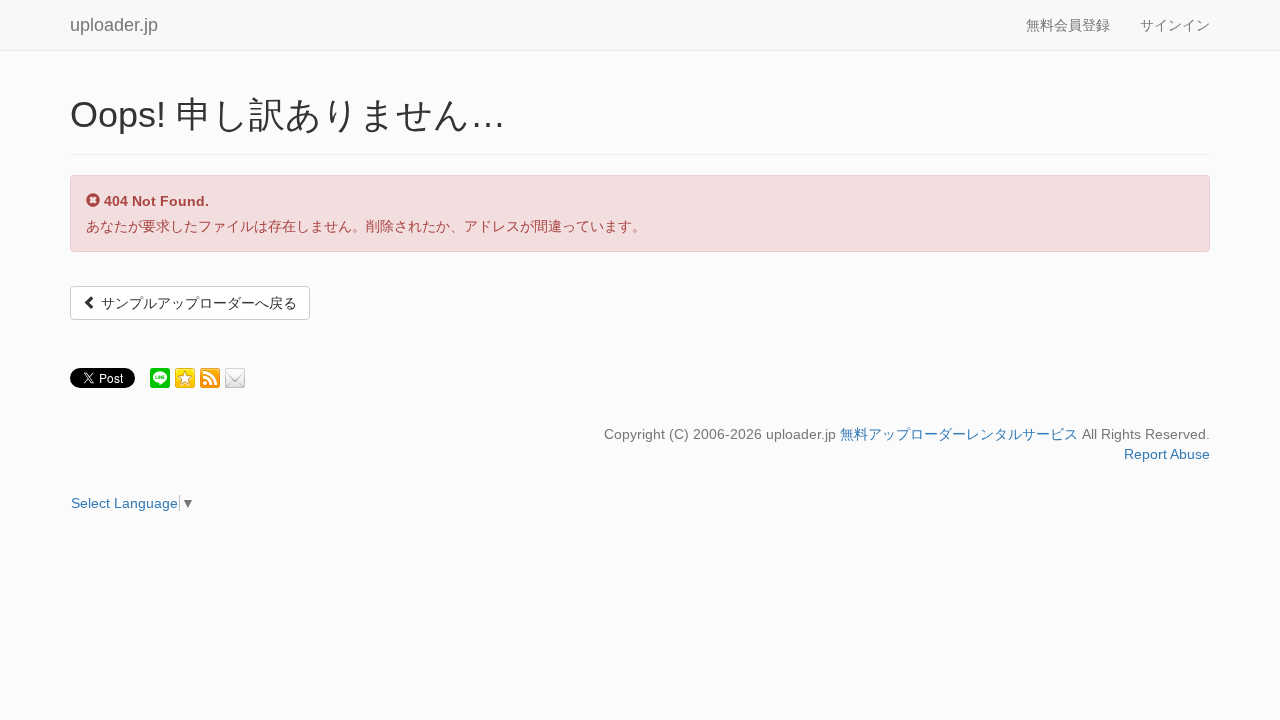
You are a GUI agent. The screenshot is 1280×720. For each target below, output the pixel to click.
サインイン (1175, 25)
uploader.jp (114, 25)
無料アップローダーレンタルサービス (959, 434)
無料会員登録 (1068, 25)
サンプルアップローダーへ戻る (197, 303)
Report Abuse (1167, 454)
